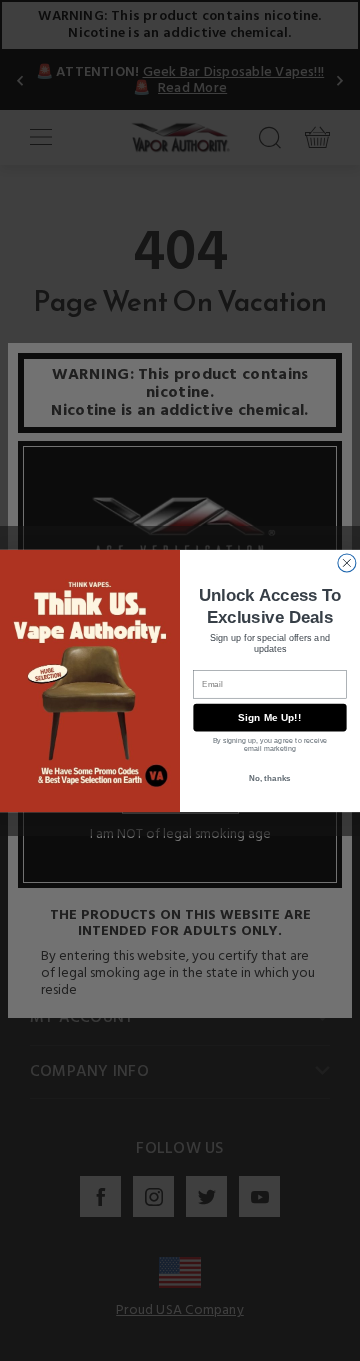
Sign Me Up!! (269, 717)
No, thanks (270, 777)
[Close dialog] (347, 562)
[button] (359, 1346)
